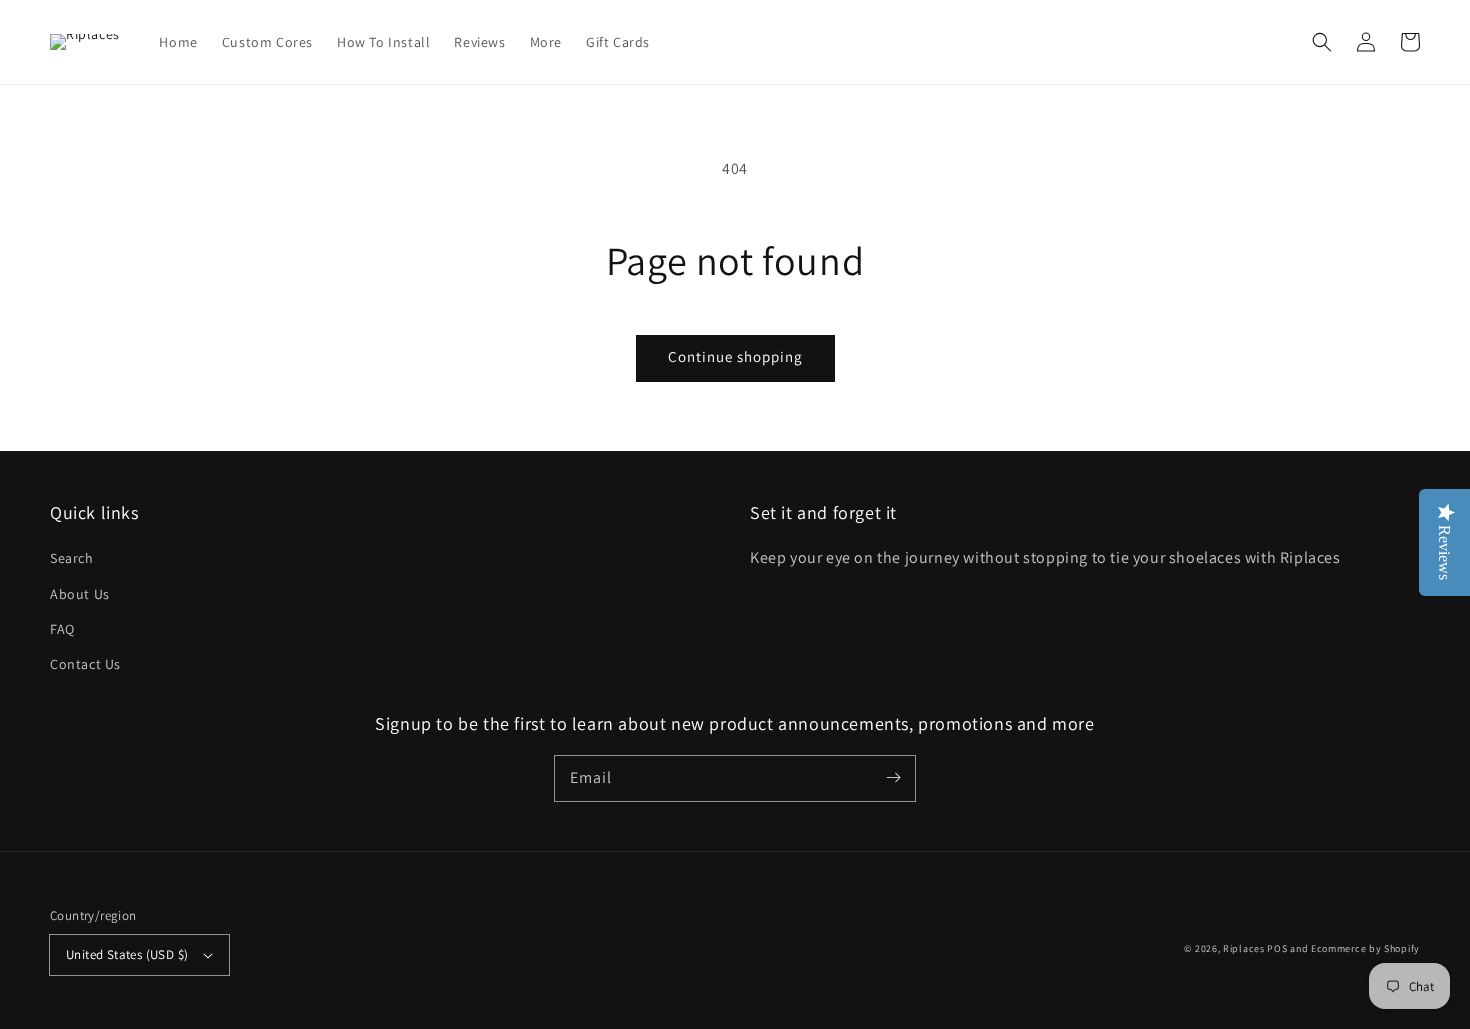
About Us (80, 594)
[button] (1322, 42)
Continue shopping (735, 356)
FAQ (62, 629)
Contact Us (85, 664)
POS (1277, 948)
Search (72, 558)
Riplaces (1244, 948)
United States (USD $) (127, 954)
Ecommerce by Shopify (1365, 948)
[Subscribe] (893, 778)
